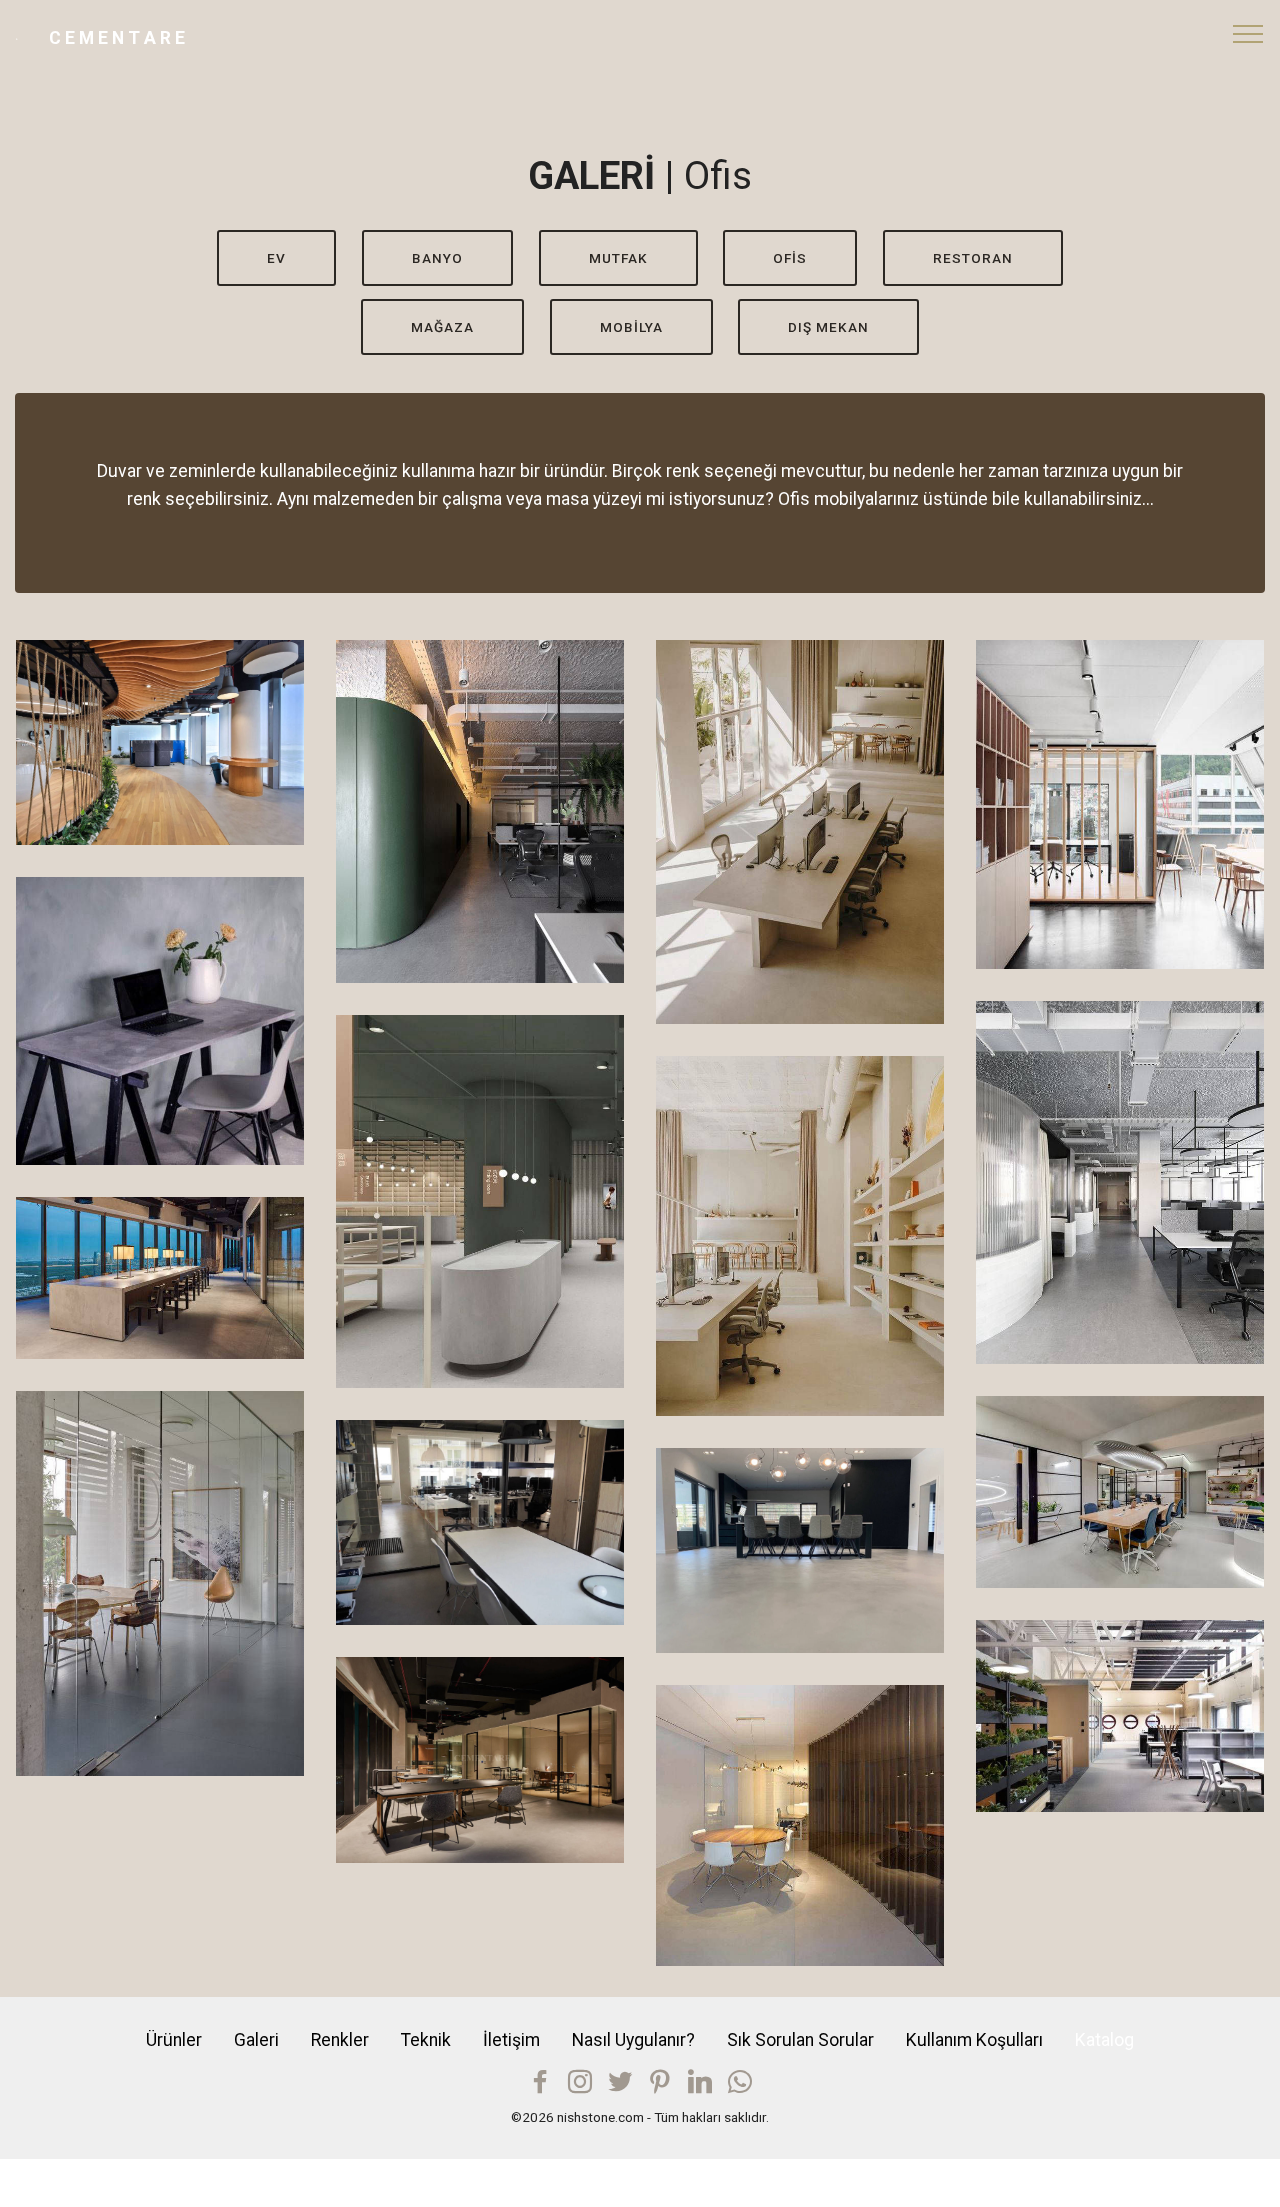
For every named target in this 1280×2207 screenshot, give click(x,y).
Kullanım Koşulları (974, 2040)
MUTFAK (618, 258)
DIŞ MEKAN (828, 327)
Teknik (426, 2040)
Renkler (340, 2040)
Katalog (1104, 2040)
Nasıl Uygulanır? (633, 2040)
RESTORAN (973, 258)
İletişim (511, 2040)
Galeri (256, 2040)
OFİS (790, 258)
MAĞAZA (442, 327)
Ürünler (174, 2040)
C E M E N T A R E (117, 38)
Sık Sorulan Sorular (800, 2040)
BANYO (437, 258)
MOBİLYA (631, 327)
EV (276, 258)
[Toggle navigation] (1248, 33)
